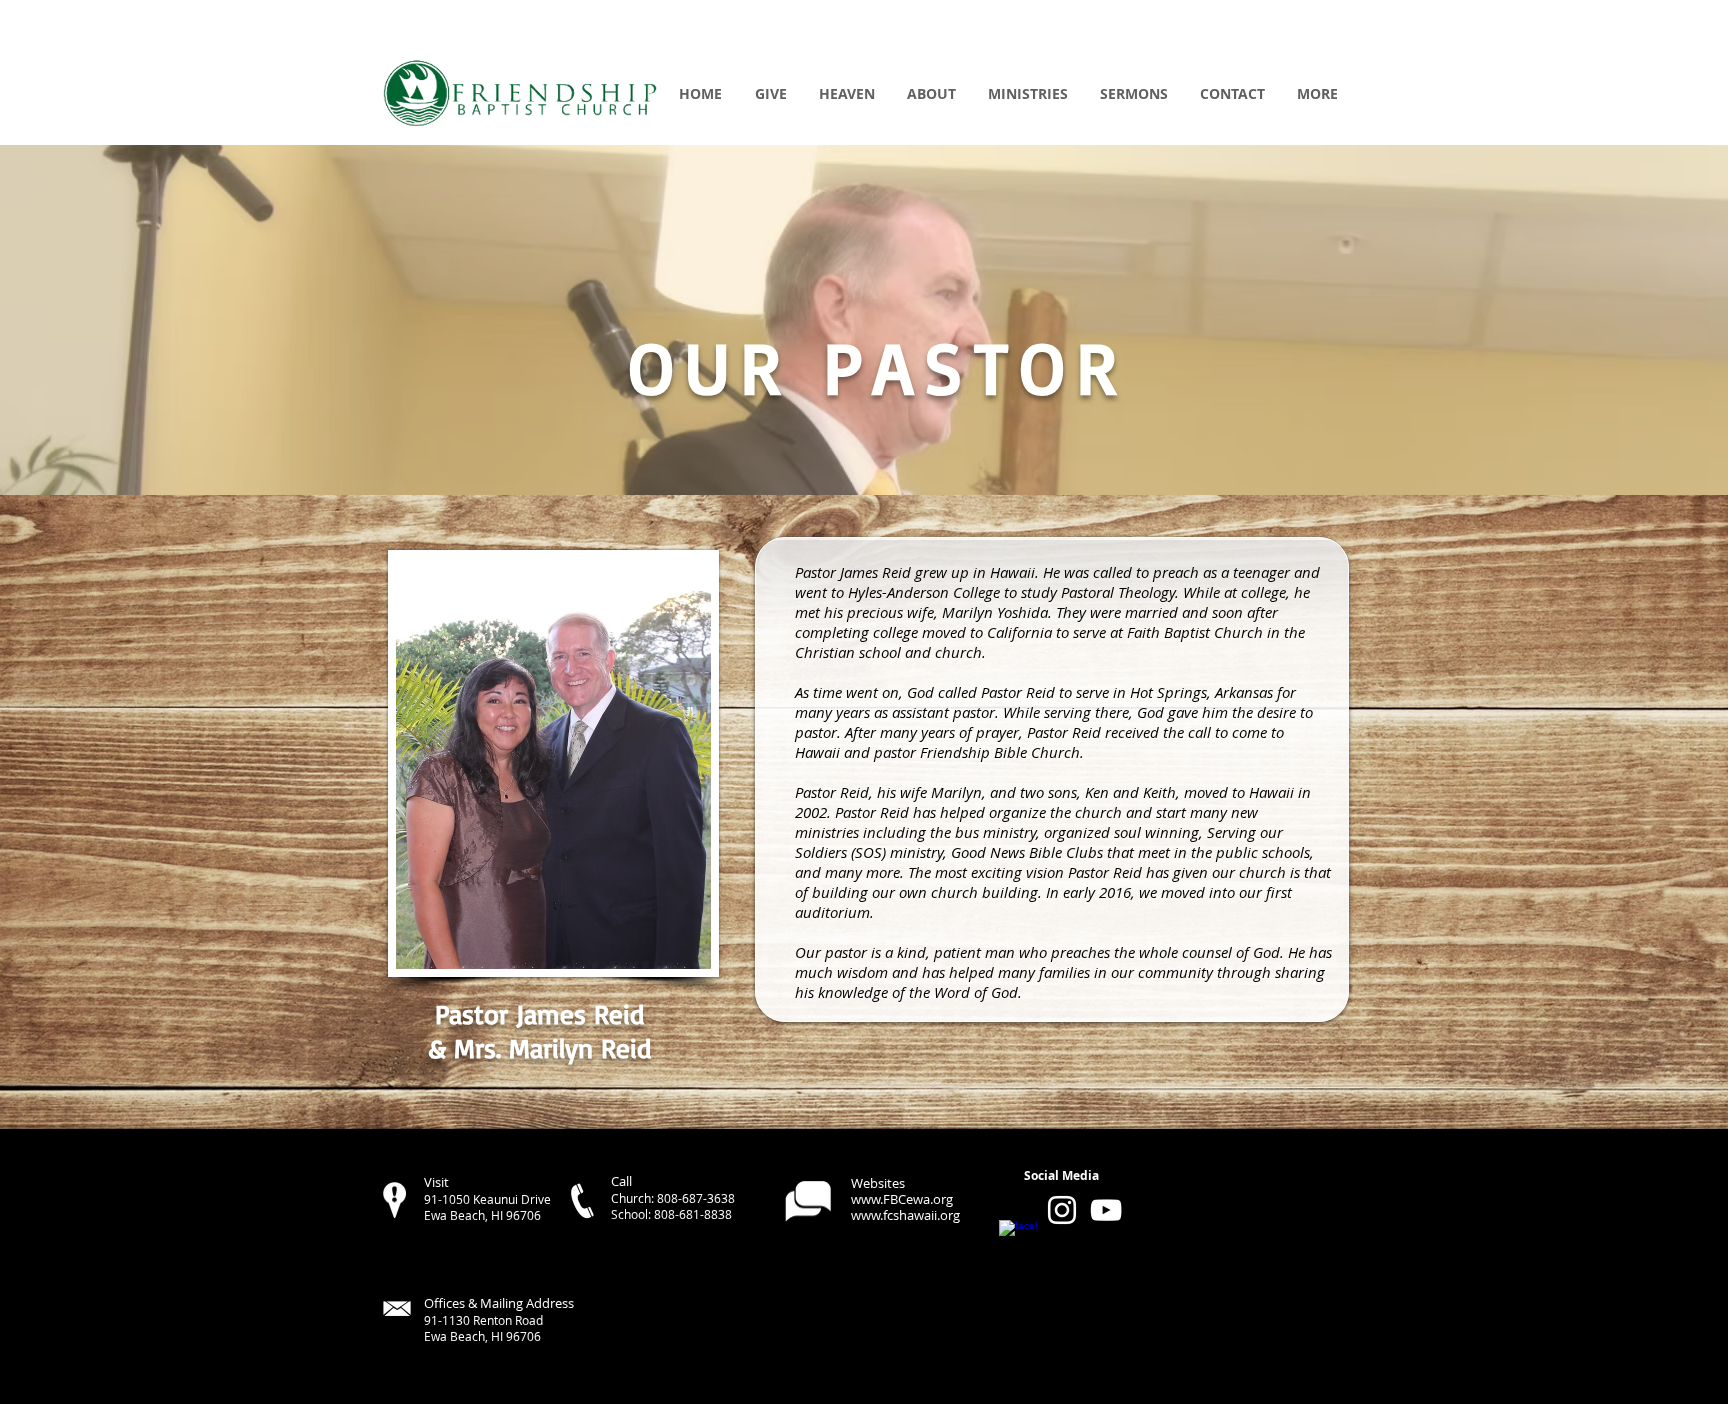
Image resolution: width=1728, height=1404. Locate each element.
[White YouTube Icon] (1106, 1210)
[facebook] (1018, 1239)
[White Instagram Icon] (1062, 1210)
